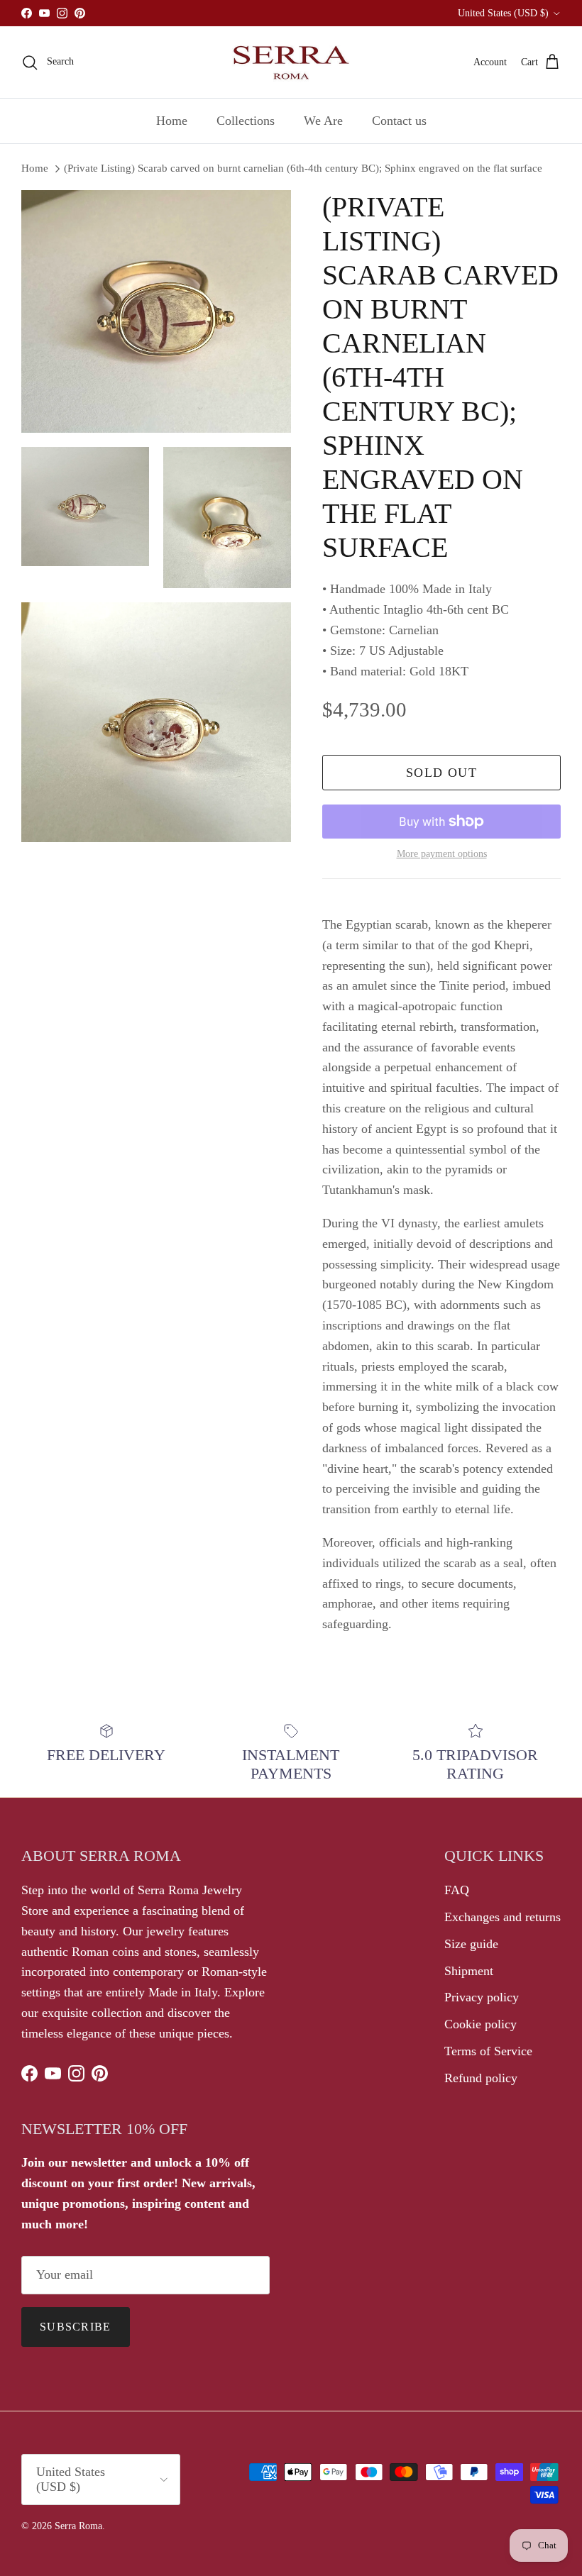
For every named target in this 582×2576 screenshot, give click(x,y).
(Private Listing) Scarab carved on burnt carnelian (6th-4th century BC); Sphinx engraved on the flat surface (303, 168)
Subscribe (76, 2327)
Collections (246, 121)
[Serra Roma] (291, 62)
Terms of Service (488, 2051)
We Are (323, 121)
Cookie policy (481, 2024)
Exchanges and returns (503, 1917)
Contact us (399, 121)
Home (172, 121)
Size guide (471, 1944)
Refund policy (481, 2078)
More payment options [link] (442, 854)
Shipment (469, 1971)
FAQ (457, 1890)
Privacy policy (482, 1997)
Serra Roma (78, 2526)
